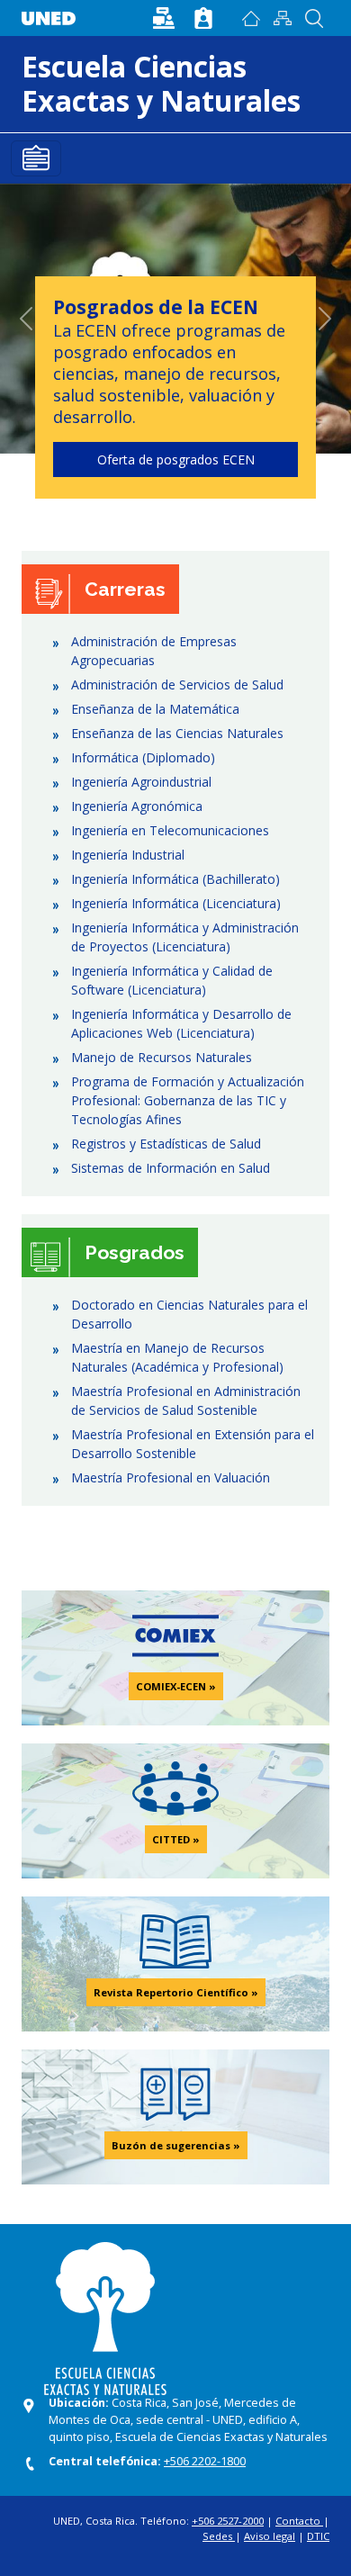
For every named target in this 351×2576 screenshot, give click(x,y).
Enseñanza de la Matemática (155, 709)
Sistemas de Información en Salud (171, 1168)
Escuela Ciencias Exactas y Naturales (161, 83)
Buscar (314, 18)
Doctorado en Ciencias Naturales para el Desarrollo (189, 1314)
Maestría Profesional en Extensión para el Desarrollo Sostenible (193, 1444)
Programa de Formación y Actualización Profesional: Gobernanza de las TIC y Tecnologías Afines (188, 1100)
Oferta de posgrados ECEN (176, 459)
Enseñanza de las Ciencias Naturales (177, 733)
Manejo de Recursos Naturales (162, 1057)
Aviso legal (270, 2536)
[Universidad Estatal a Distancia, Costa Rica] (53, 14)
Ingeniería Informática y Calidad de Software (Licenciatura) (172, 980)
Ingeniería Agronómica (137, 806)
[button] (166, 17)
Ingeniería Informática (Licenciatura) (176, 903)
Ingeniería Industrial (128, 855)
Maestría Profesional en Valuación (171, 1477)
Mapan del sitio (282, 18)
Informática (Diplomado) (143, 757)
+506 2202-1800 (205, 2461)
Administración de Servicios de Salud (177, 685)
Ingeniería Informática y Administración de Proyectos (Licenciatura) (185, 937)
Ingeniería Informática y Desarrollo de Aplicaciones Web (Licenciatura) (181, 1023)
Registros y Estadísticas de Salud (166, 1144)
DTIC (318, 2536)
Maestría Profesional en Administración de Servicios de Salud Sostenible (186, 1401)
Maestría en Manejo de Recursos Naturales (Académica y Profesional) (177, 1357)
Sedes (219, 2536)
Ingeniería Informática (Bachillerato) (175, 879)
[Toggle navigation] (36, 158)
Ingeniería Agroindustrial (141, 782)
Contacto (299, 2521)
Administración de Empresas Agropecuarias (154, 651)
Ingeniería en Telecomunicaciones (170, 830)
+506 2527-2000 (228, 2521)
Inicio (251, 18)
